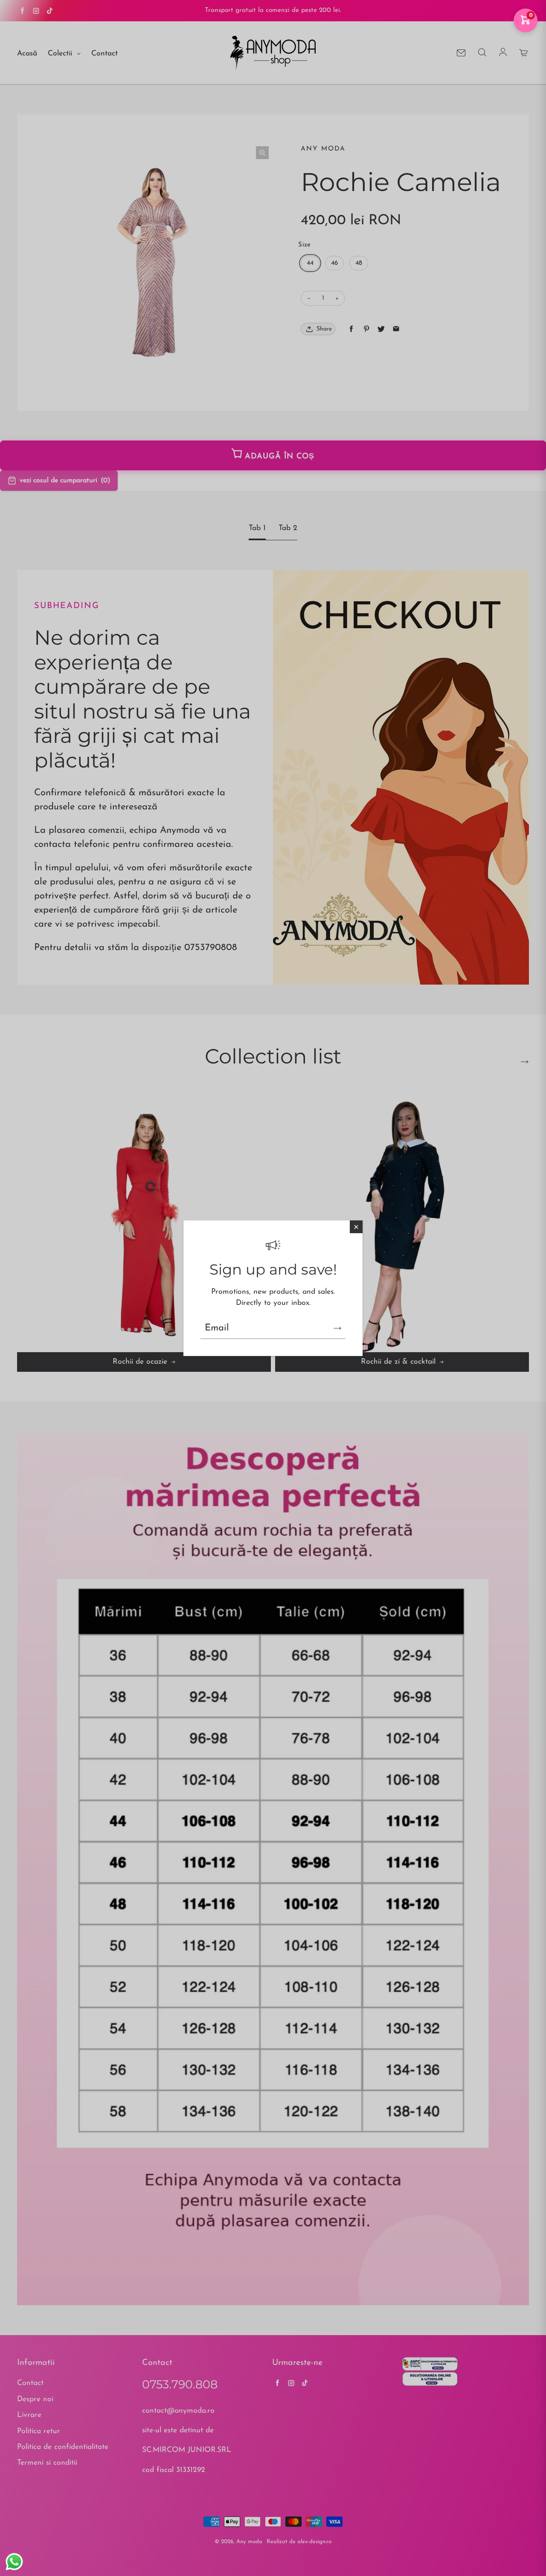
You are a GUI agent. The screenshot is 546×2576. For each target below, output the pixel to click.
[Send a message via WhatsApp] (14, 2562)
